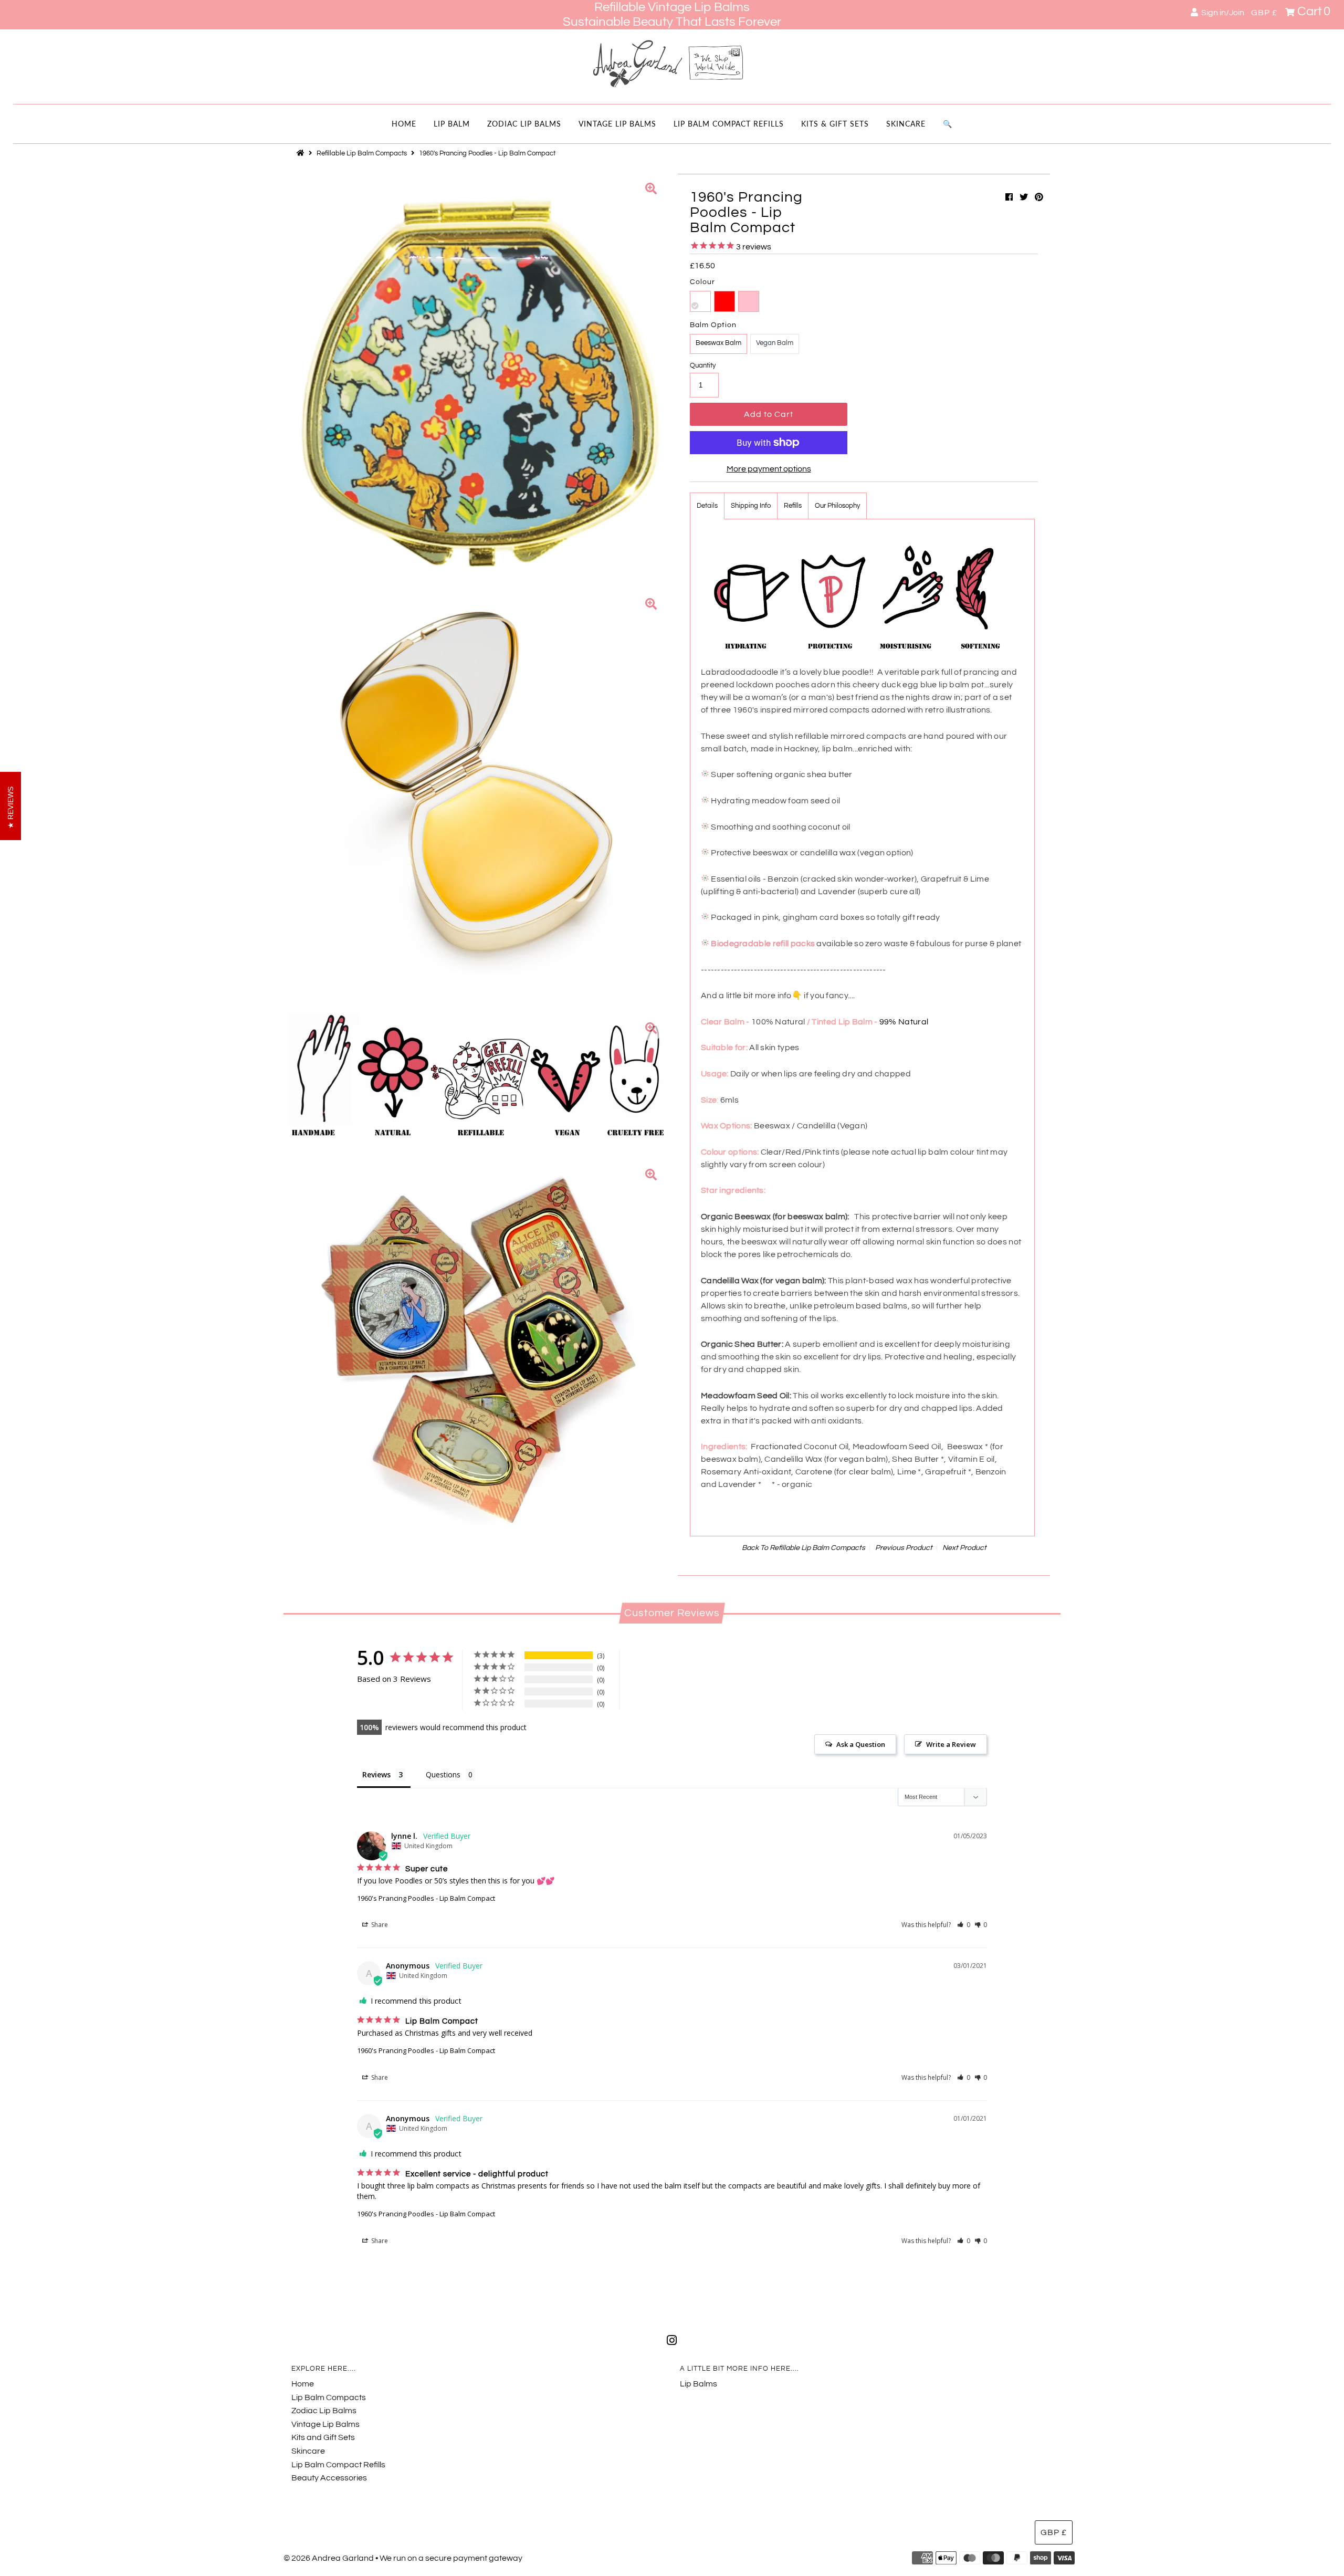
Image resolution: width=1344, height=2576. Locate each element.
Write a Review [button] (951, 1744)
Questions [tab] (443, 1774)
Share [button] (379, 1925)
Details (707, 506)
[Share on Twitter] (1024, 197)
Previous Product (904, 1548)
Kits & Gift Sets (835, 124)
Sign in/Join (1221, 13)
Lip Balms (699, 2384)
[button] (964, 1925)
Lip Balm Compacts (329, 2397)
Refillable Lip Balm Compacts (362, 153)
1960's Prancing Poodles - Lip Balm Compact (426, 1898)
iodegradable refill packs (766, 944)
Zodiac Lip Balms (524, 124)
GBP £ (1264, 13)
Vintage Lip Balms (617, 124)
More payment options (769, 469)
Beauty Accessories (329, 2478)
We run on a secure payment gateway (451, 2558)
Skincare (906, 124)
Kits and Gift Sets (323, 2437)
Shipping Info (751, 506)
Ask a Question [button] (861, 1744)
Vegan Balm (775, 343)
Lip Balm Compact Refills (729, 124)
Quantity (703, 365)
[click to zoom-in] (651, 190)
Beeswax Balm (718, 343)
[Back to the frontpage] (302, 153)
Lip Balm (452, 124)
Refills (793, 506)
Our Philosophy (837, 506)
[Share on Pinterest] (1039, 197)
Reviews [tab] (376, 1774)
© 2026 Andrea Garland (329, 2558)
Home (404, 124)
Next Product (964, 1548)
